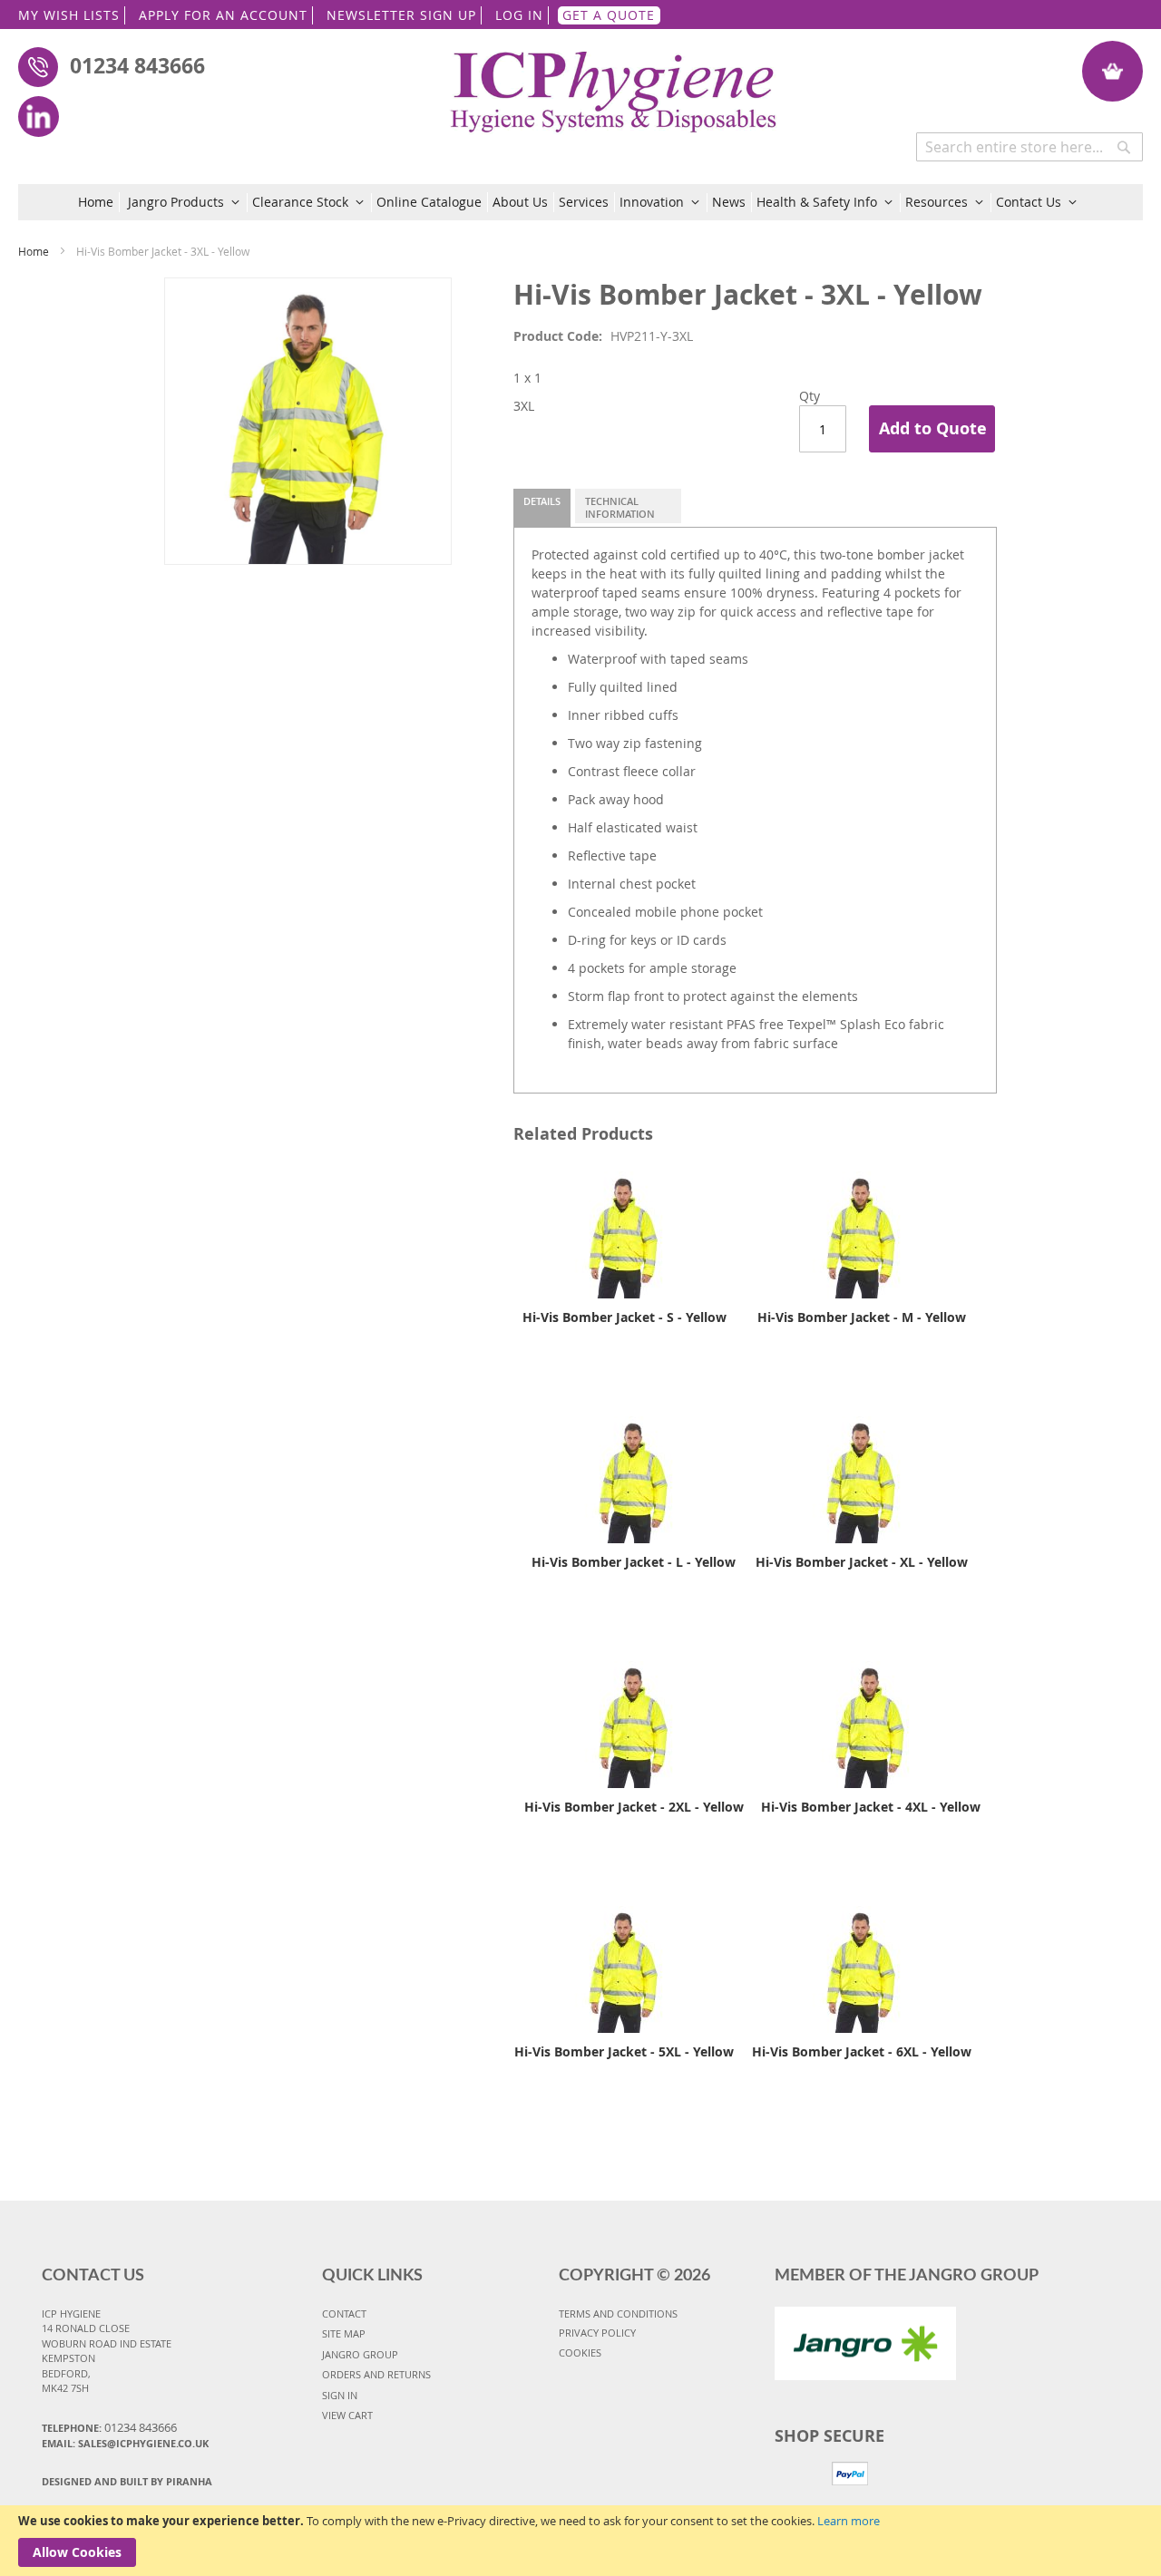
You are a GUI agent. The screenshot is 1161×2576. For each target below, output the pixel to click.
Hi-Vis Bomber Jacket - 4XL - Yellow (871, 1807)
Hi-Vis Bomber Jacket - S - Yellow (624, 1317)
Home (34, 251)
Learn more (849, 2521)
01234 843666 (137, 65)
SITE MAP (344, 2333)
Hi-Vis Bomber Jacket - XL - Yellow (862, 1562)
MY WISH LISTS (69, 15)
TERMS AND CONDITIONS (618, 2314)
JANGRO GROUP (360, 2354)
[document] (580, 2541)
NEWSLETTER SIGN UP (401, 15)
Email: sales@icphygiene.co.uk (125, 2443)
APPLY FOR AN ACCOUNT (223, 15)
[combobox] (1029, 147)
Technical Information (620, 507)
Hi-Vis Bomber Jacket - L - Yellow (634, 1562)
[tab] (542, 508)
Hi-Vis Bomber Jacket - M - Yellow (862, 1317)
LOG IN (519, 15)
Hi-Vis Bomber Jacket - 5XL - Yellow (624, 2051)
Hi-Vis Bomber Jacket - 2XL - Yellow (634, 1807)
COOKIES (580, 2352)
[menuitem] (99, 202)
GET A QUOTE (609, 15)
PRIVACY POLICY (597, 2333)
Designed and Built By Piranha (127, 2481)
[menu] (581, 202)
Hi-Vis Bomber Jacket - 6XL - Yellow (862, 2051)
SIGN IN (340, 2395)
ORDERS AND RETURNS (376, 2374)
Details (542, 501)
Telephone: (109, 2427)
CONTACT (344, 2314)
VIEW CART (347, 2415)
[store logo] (615, 82)
